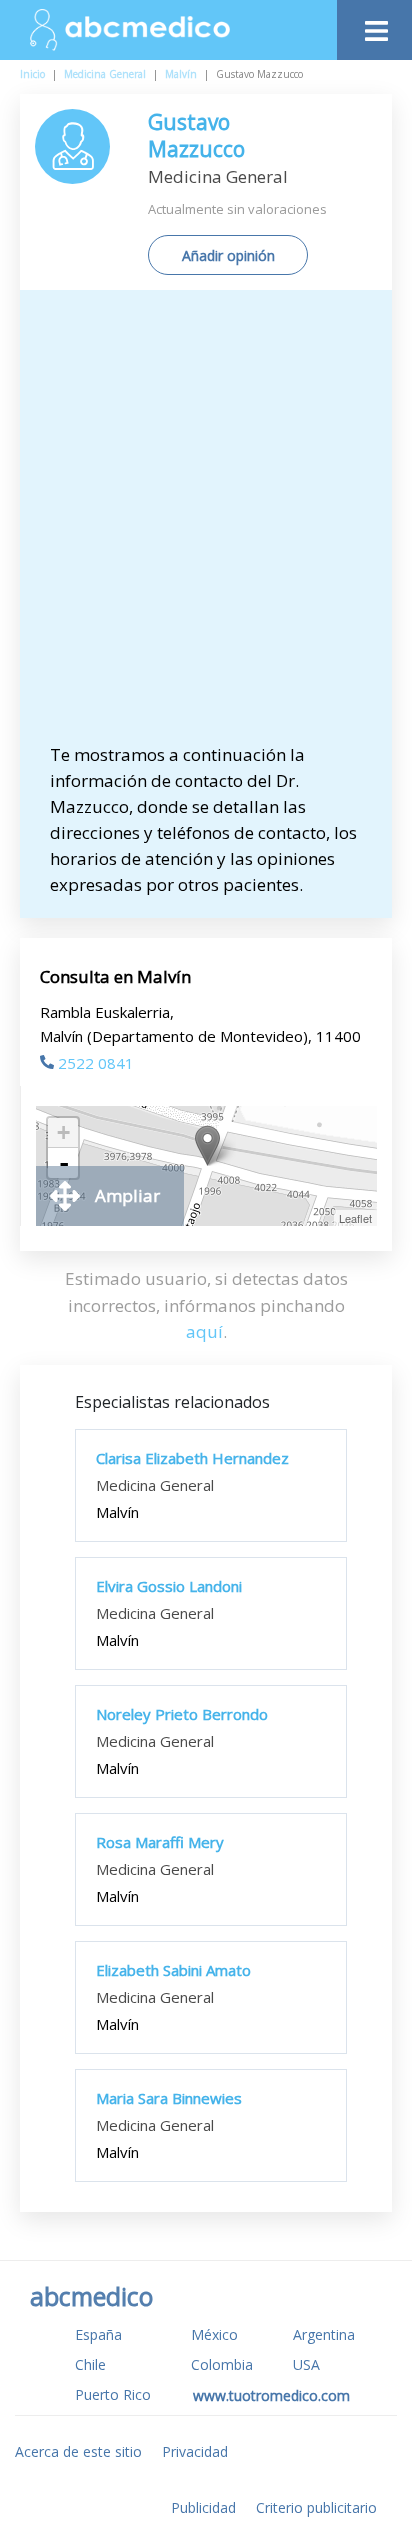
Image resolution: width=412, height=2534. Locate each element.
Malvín (181, 74)
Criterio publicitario (316, 2507)
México (214, 2334)
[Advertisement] (206, 526)
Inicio (32, 74)
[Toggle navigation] (374, 25)
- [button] (64, 1163)
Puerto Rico (113, 2394)
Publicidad (203, 2507)
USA (306, 2364)
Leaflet (355, 1218)
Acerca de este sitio (78, 2451)
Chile (90, 2364)
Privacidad (195, 2451)
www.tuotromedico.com (271, 2395)
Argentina (324, 2334)
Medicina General (105, 74)
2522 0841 (96, 1063)
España (98, 2334)
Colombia (222, 2364)
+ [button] (63, 1132)
